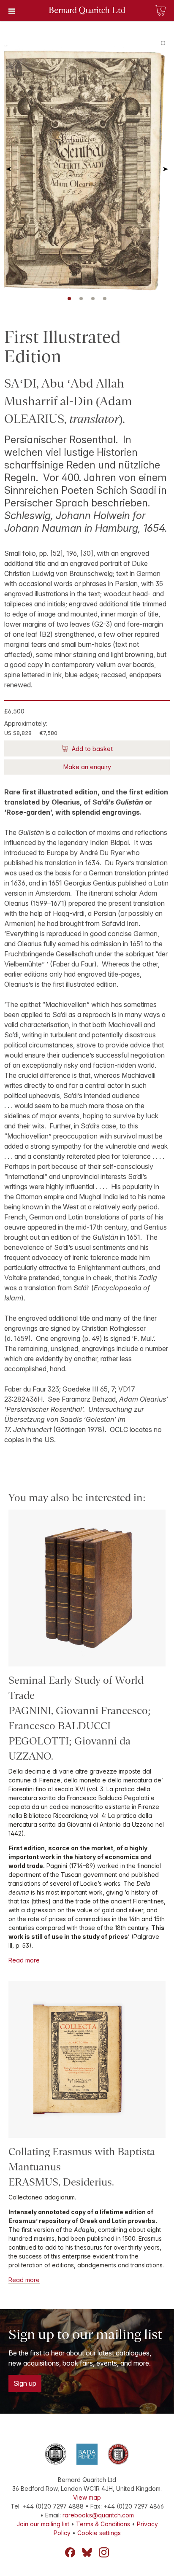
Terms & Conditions (103, 2524)
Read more (24, 1960)
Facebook (70, 2552)
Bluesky (87, 2552)
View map (87, 2497)
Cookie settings (99, 2533)
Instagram (104, 2552)
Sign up (25, 2383)
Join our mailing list (43, 2524)
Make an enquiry (87, 767)
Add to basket (91, 749)
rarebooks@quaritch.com (98, 2515)
